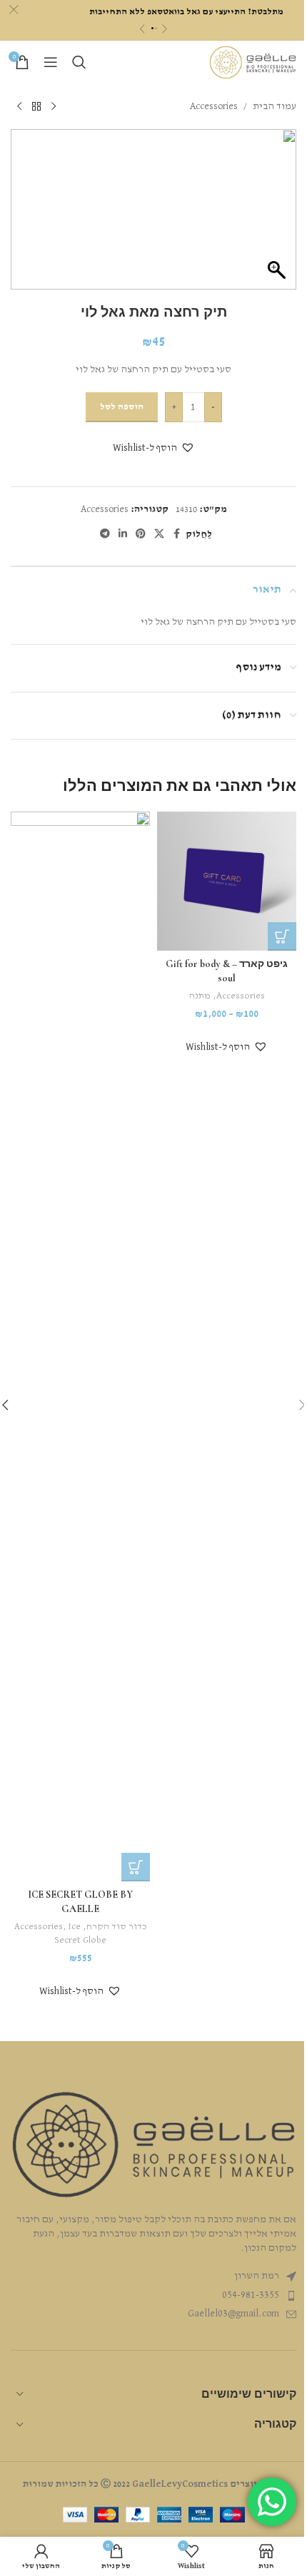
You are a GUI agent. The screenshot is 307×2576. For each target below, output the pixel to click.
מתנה (200, 996)
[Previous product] (54, 106)
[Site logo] (253, 62)
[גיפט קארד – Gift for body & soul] (227, 881)
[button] (154, 448)
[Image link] (153, 2145)
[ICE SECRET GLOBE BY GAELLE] (80, 1346)
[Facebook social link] (177, 534)
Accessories (214, 106)
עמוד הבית (275, 106)
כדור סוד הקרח (117, 1927)
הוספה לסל (122, 407)
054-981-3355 (251, 2295)
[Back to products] (36, 106)
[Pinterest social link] (141, 534)
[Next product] (19, 106)
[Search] (79, 62)
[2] (156, 28)
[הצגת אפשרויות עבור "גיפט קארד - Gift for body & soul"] (282, 936)
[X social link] (159, 534)
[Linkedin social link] (123, 534)
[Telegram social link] (105, 534)
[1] (152, 28)
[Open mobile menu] (51, 62)
